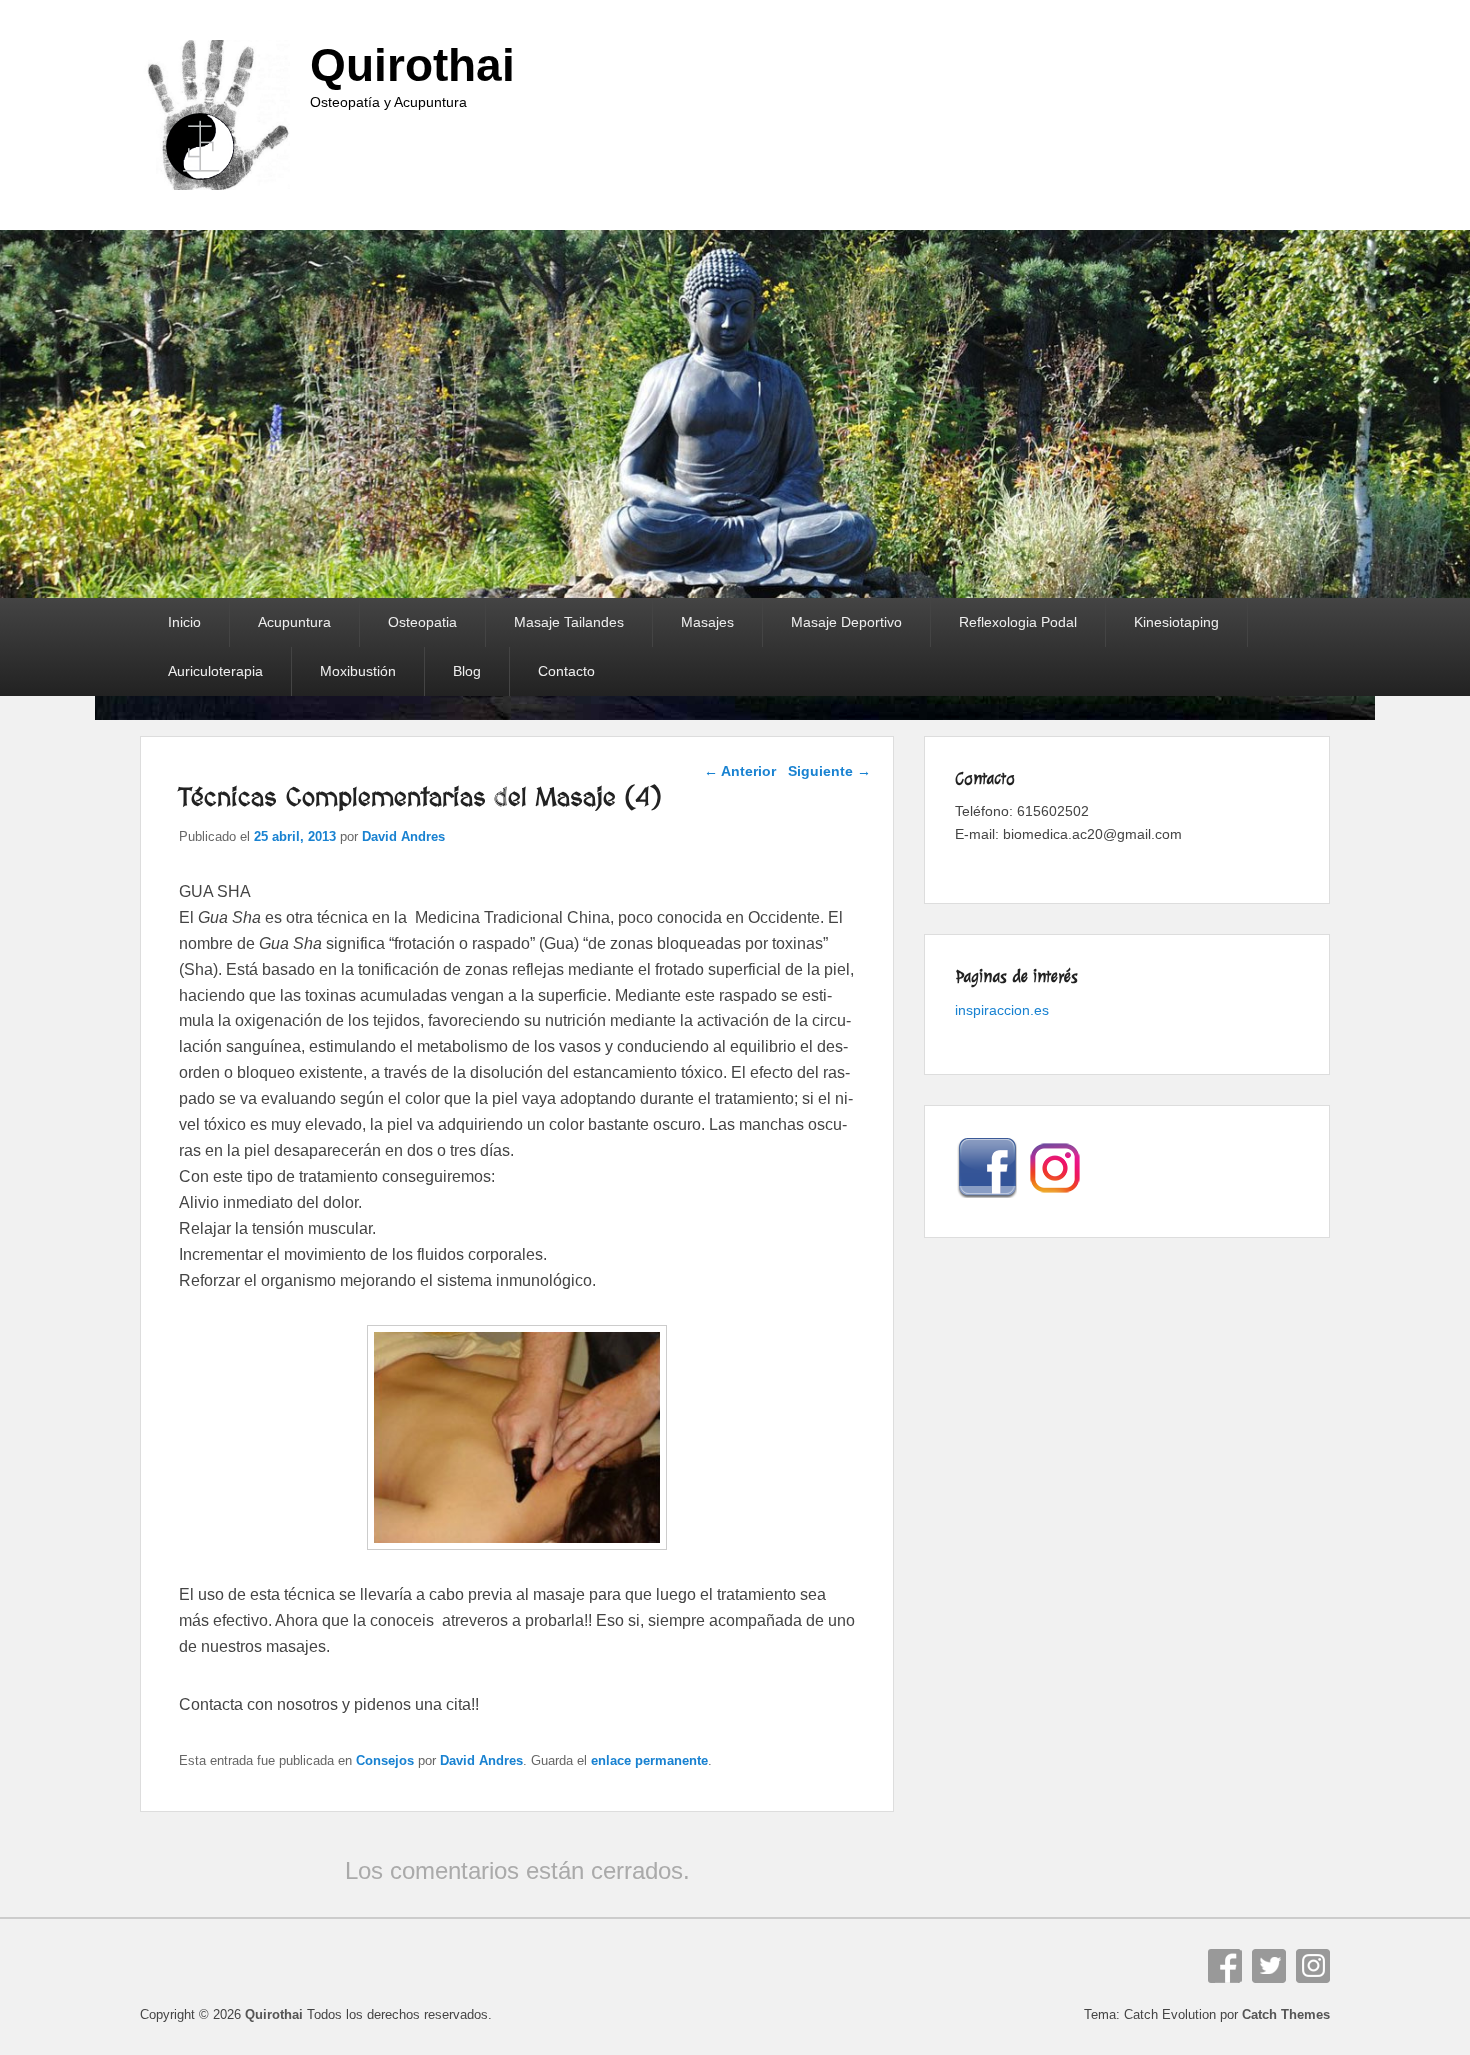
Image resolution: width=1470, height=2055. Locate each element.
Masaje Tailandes (569, 622)
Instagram (1313, 1966)
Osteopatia (422, 622)
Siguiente (829, 771)
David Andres (403, 836)
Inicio (184, 622)
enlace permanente (649, 1760)
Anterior (740, 771)
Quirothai (412, 65)
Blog (467, 671)
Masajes (707, 622)
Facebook (1225, 1966)
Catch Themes (1286, 2014)
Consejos (385, 1760)
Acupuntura (294, 622)
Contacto (566, 671)
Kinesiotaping (1176, 622)
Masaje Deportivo (846, 622)
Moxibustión (358, 671)
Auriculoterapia (215, 671)
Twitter (1269, 1966)
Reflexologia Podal (1018, 622)
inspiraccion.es (1002, 1010)
